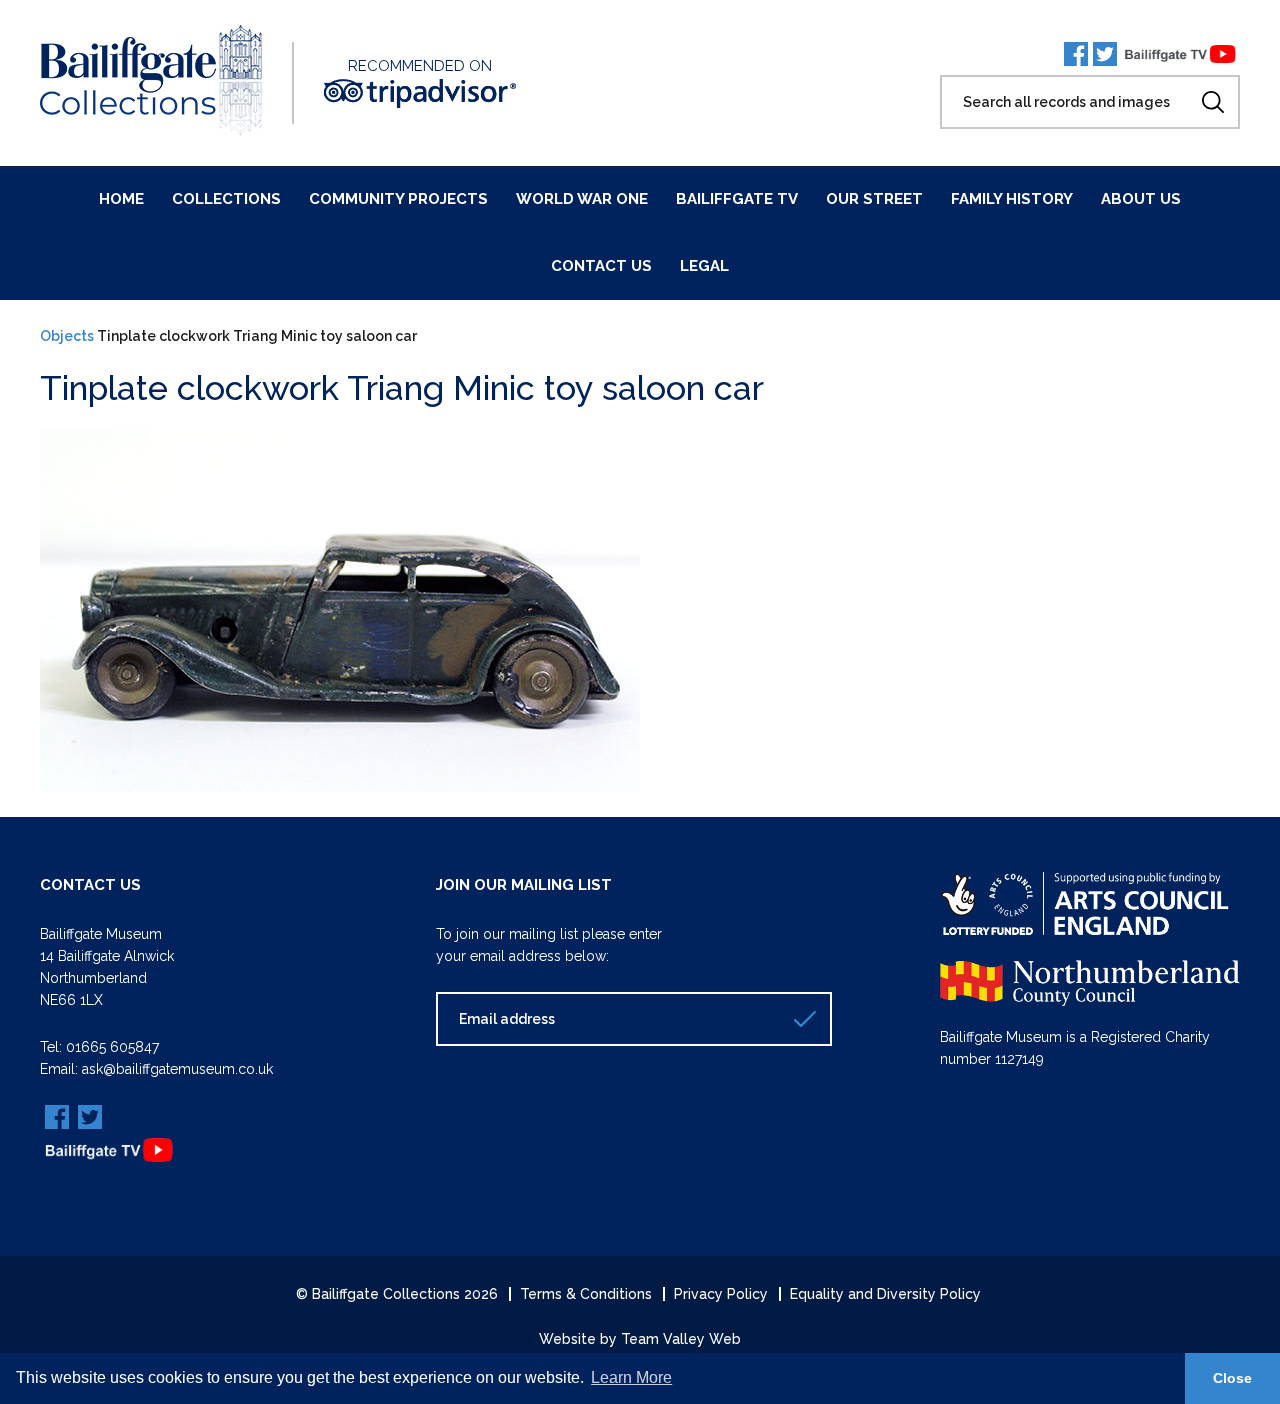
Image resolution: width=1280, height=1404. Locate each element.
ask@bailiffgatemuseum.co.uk (177, 1069)
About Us (1141, 199)
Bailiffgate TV (737, 199)
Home (121, 199)
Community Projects (398, 199)
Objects (67, 336)
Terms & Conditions (586, 1294)
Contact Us (601, 266)
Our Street (874, 199)
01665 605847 (112, 1047)
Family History (1012, 199)
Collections (226, 199)
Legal (704, 266)
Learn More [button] (631, 1377)
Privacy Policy (721, 1294)
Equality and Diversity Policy (885, 1294)
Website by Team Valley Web (640, 1339)
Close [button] (1232, 1378)
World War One (582, 199)
